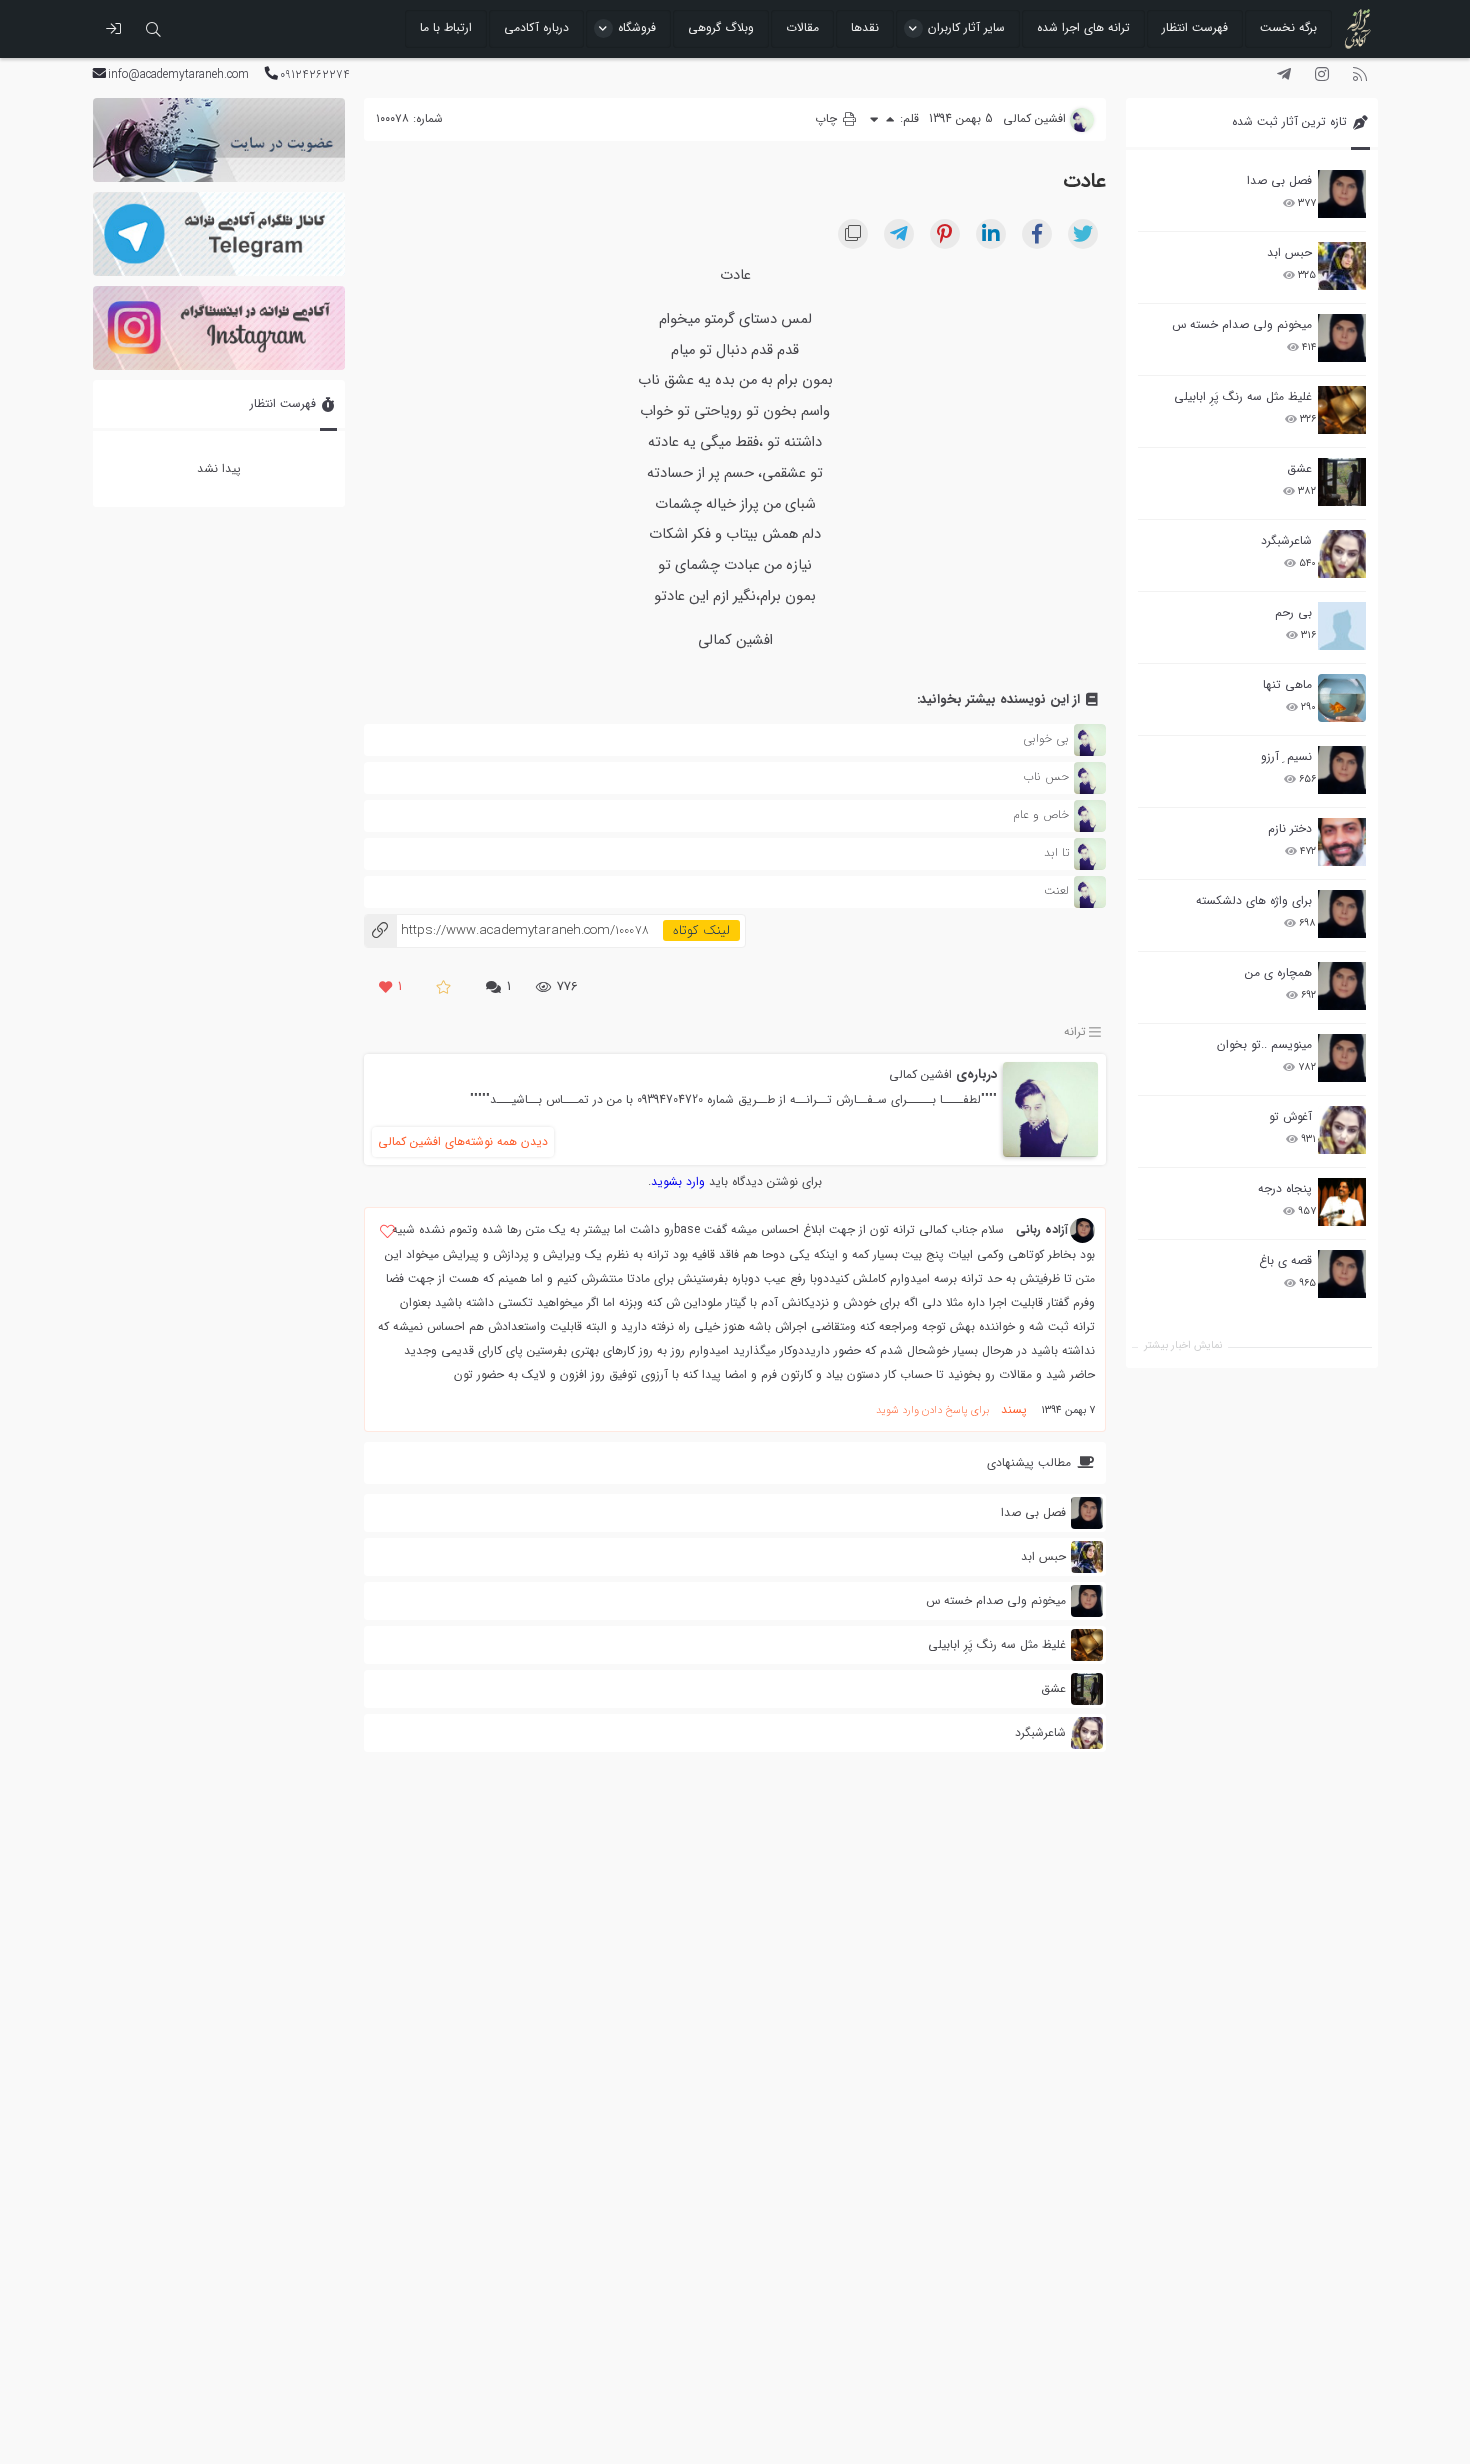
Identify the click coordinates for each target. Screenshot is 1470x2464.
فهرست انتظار (1195, 27)
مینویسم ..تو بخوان (1264, 1044)
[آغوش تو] (1342, 1130)
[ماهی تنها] (1342, 698)
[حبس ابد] (1342, 266)
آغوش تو (1290, 1116)
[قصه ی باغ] (1342, 1274)
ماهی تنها (1287, 684)
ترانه (1075, 1031)
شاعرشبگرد (1286, 540)
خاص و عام (1041, 814)
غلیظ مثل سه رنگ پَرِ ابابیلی (1243, 396)
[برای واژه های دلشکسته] (1342, 914)
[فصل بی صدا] (1342, 194)
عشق (1299, 468)
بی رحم (1293, 612)
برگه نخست (1288, 27)
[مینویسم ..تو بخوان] (1342, 1058)
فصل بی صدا (1279, 180)
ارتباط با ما (446, 27)
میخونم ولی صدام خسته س (1242, 324)
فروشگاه (637, 27)
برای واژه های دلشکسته (1254, 900)
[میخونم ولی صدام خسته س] (1342, 338)
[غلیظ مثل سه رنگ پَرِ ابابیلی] (1342, 410)
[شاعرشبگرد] (1342, 554)
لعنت (1056, 890)
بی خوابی (1046, 738)
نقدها (865, 27)
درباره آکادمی (536, 27)
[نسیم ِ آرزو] (1342, 770)
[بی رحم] (1342, 626)
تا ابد (1056, 852)
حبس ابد (1289, 252)
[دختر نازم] (1342, 842)
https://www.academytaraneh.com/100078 (506, 930)
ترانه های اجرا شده (1083, 27)
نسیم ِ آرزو (1286, 756)
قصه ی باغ (1285, 1260)
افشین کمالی (920, 1074)
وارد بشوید (678, 1181)
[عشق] (1342, 482)
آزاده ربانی (1042, 1229)
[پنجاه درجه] (1342, 1202)
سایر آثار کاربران (966, 27)
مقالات (802, 27)
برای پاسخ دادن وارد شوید (932, 1410)
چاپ (828, 118)
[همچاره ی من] (1342, 986)
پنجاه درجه (1285, 1188)
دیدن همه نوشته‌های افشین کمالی (463, 1141)
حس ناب (1046, 776)
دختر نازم (1290, 828)
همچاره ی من (1278, 972)
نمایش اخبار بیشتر (1183, 1345)
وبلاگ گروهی (721, 27)
